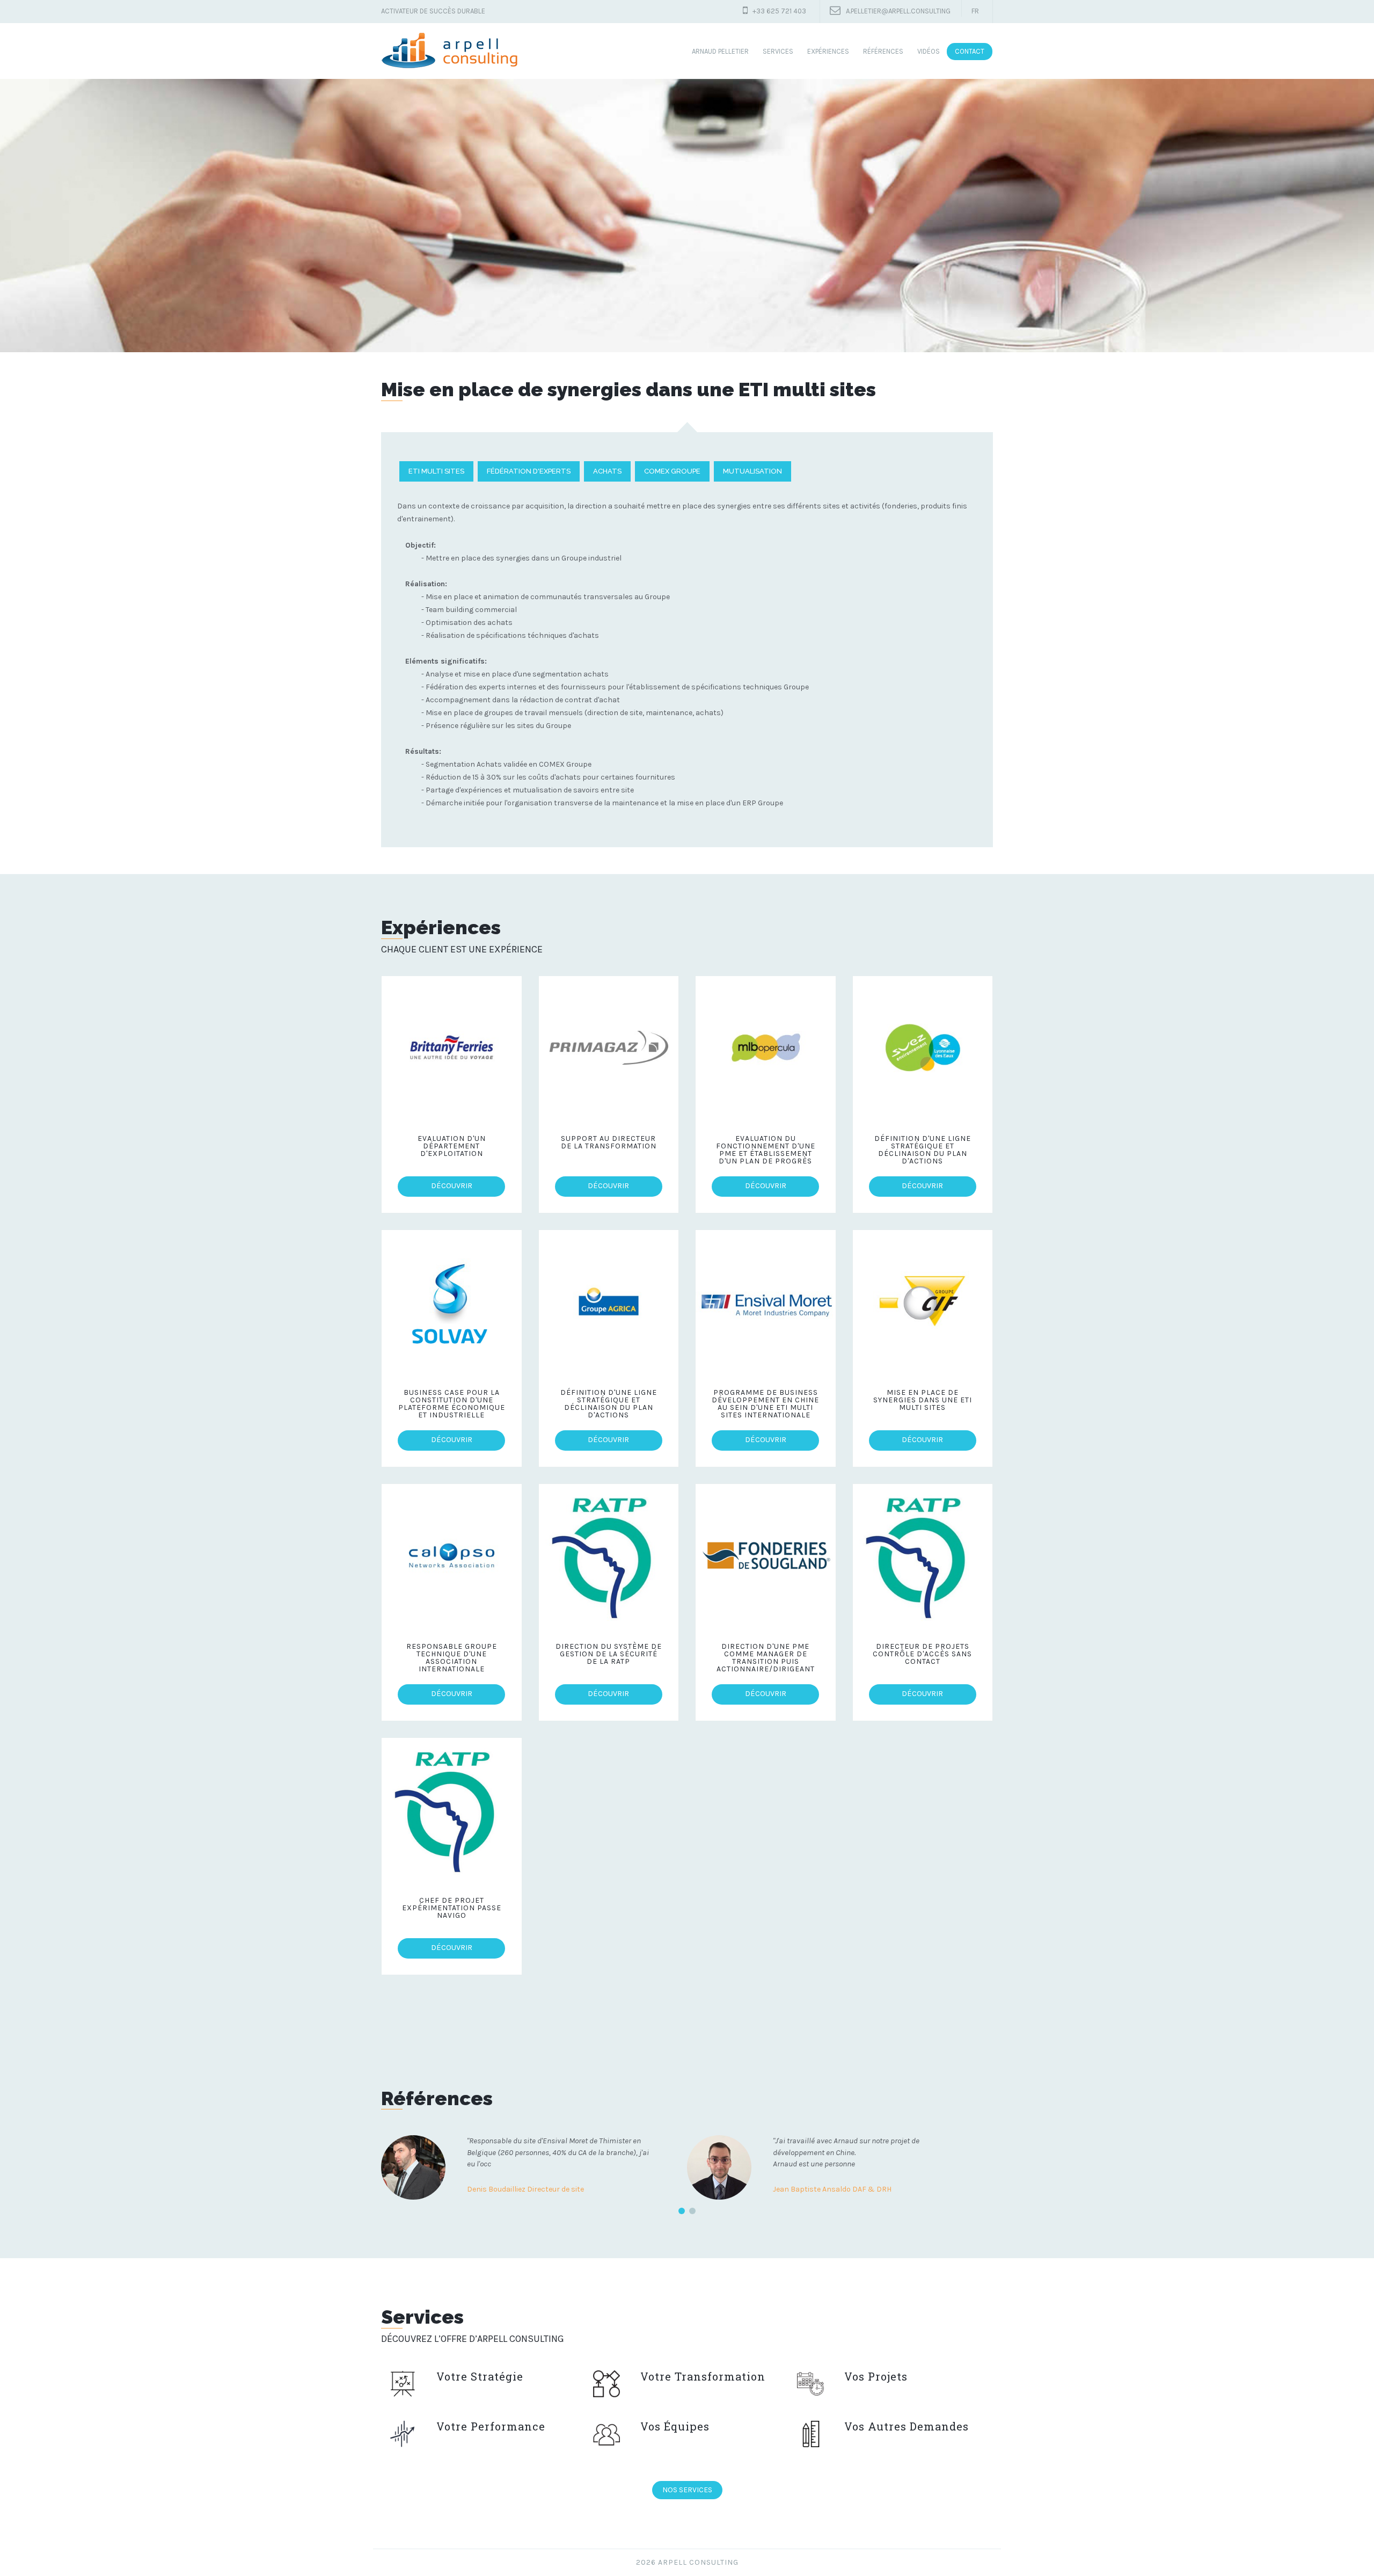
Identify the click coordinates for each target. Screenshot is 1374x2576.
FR (975, 11)
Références (883, 51)
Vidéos (929, 51)
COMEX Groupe (672, 471)
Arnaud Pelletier (720, 51)
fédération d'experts (529, 471)
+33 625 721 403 (779, 11)
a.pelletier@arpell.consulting (898, 11)
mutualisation (752, 471)
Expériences (828, 51)
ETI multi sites (436, 471)
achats (607, 471)
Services (778, 51)
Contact (970, 51)
